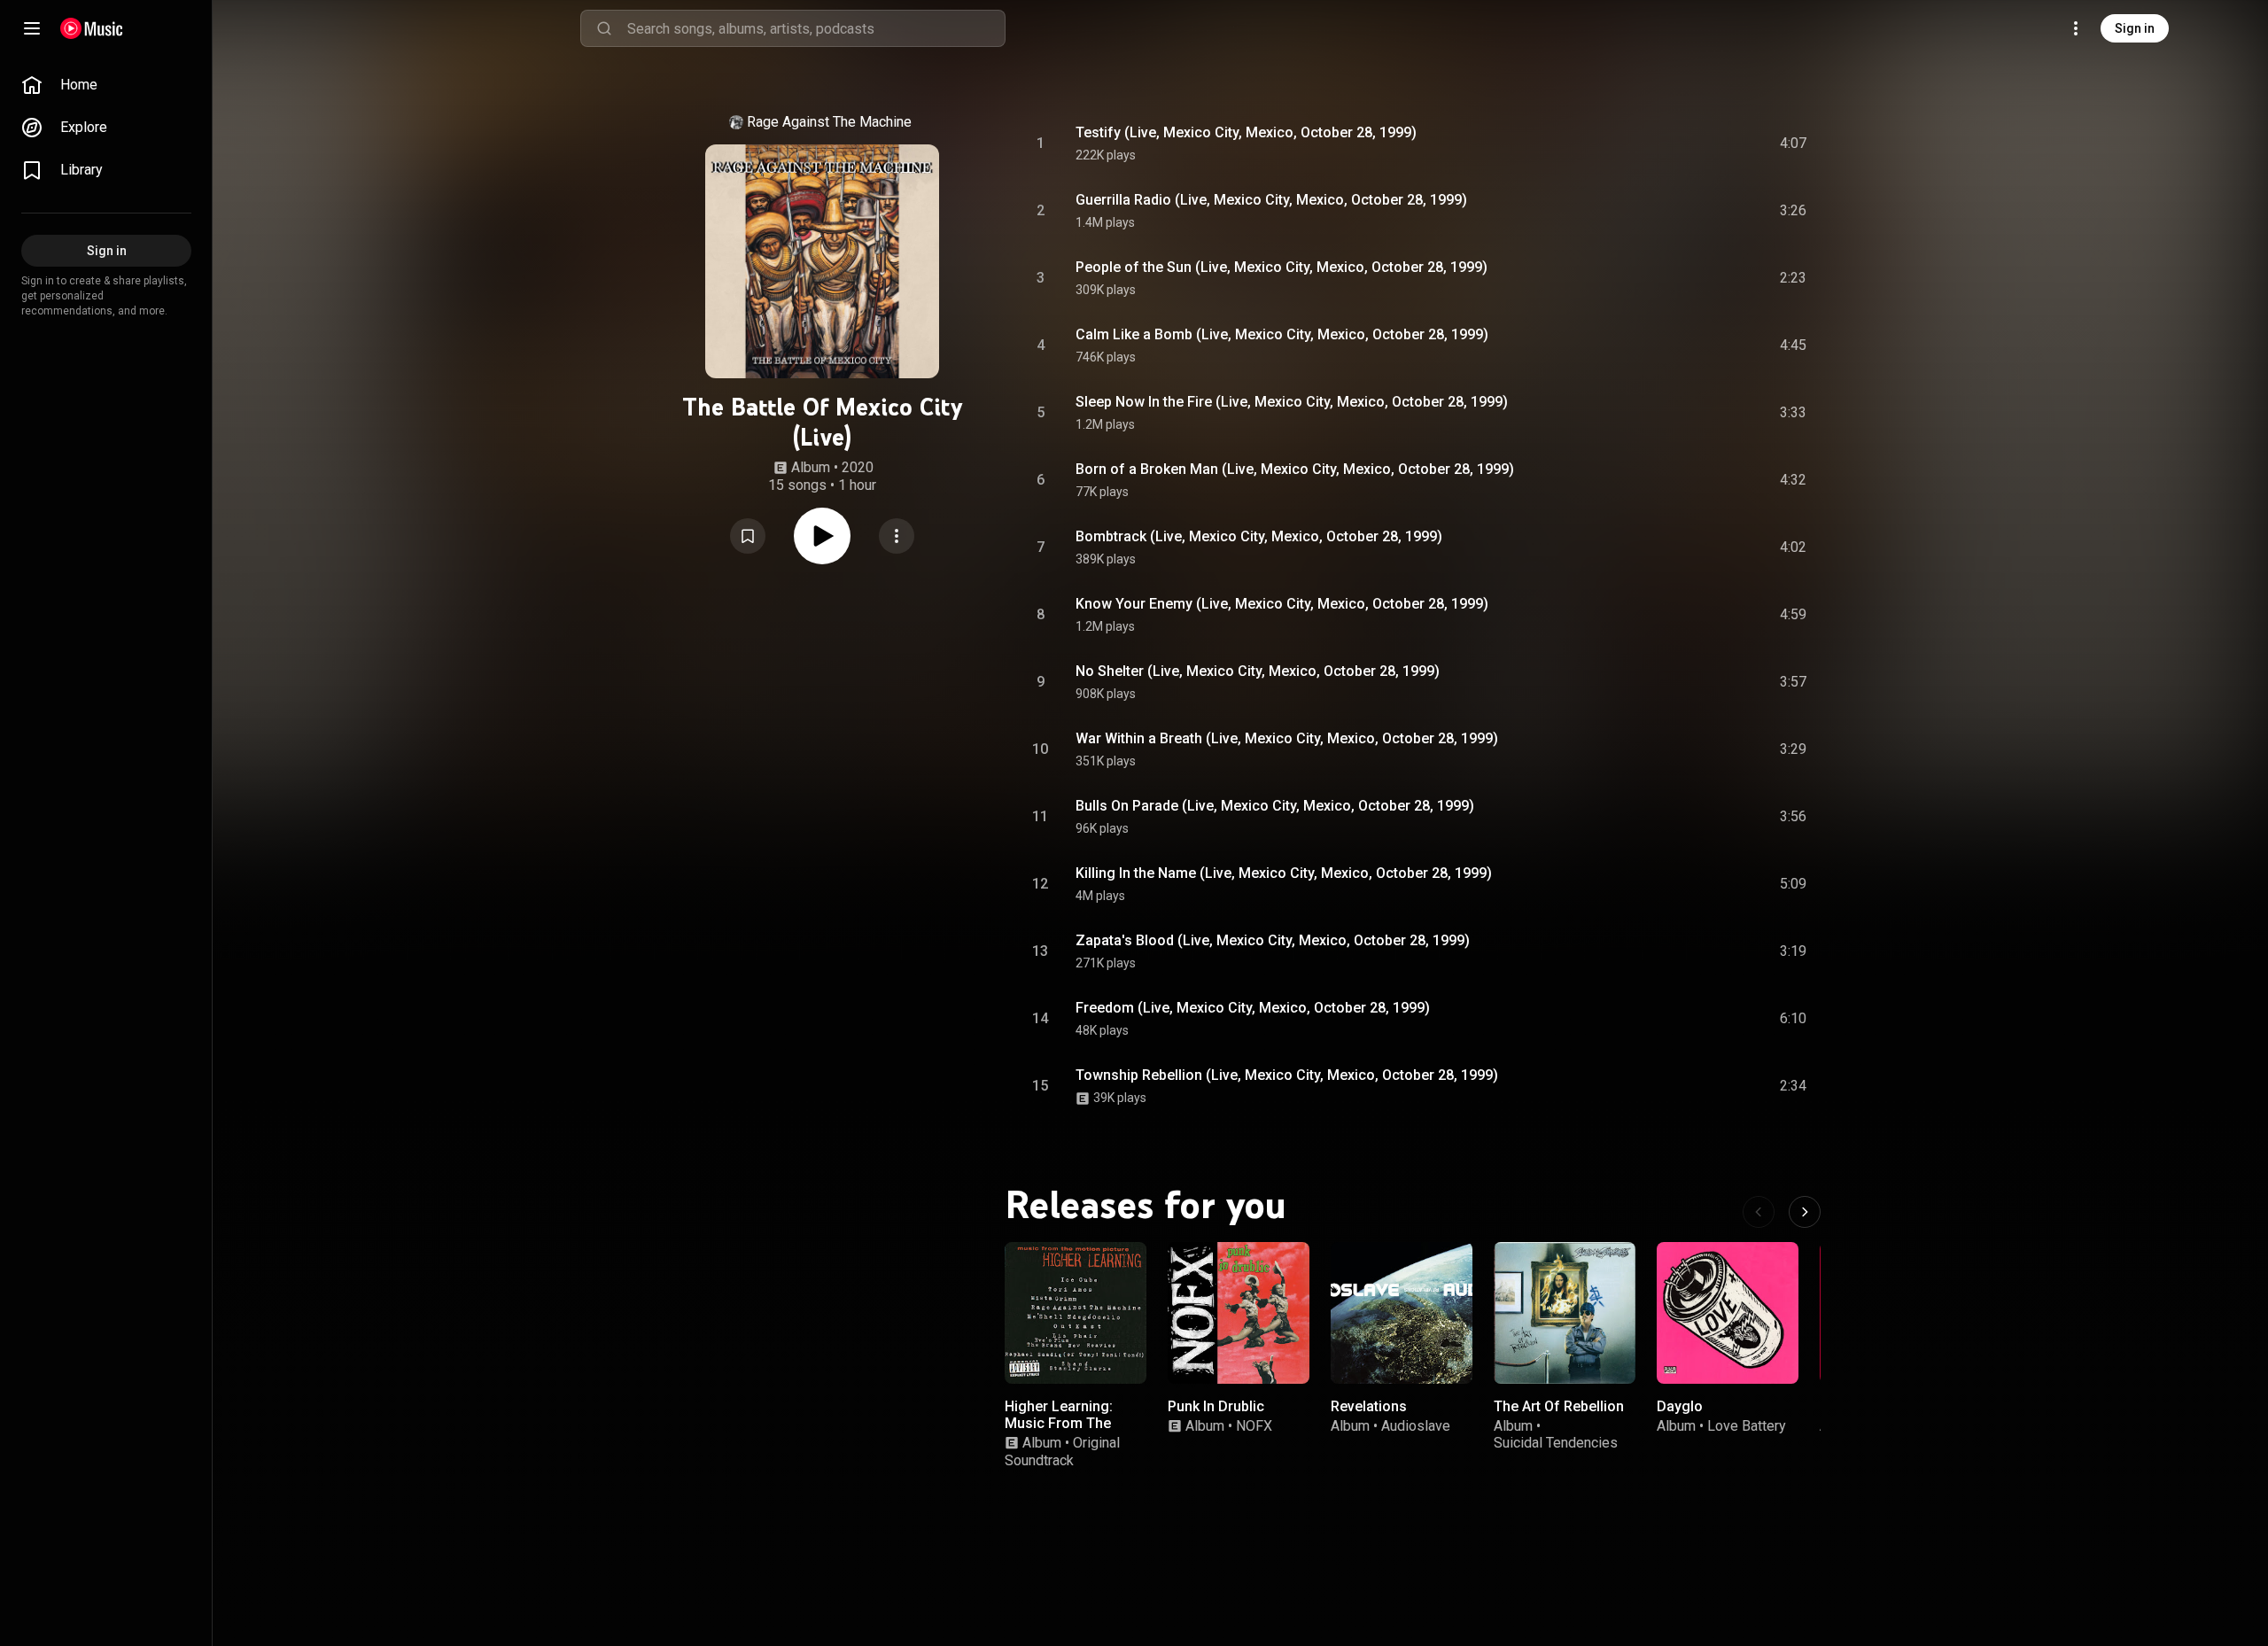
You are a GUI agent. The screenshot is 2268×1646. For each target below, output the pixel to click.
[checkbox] (1794, 144)
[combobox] (816, 28)
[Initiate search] (604, 28)
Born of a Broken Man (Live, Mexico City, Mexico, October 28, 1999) (1295, 469)
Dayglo (1680, 1406)
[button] (748, 536)
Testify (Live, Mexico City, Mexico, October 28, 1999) (1246, 132)
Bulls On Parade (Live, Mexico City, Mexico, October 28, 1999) (1275, 806)
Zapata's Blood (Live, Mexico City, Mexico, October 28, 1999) (1273, 940)
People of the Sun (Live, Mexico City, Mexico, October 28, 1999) (1282, 267)
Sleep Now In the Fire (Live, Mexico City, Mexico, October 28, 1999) (1292, 402)
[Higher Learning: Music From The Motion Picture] (1076, 1313)
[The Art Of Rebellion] (1565, 1313)
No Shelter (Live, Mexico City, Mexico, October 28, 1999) (1258, 671)
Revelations (1369, 1406)
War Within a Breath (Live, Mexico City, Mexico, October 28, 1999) (1287, 738)
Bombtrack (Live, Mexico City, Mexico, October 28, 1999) (1259, 536)
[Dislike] (1693, 144)
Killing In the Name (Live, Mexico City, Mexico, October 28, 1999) (1284, 873)
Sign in (2135, 28)
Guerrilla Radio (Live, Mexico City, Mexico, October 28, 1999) (1271, 200)
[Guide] (32, 28)
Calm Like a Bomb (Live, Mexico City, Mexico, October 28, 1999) (1282, 334)
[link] (106, 85)
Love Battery (1747, 1426)
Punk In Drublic (1216, 1406)
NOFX (1254, 1426)
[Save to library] (748, 536)
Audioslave (1416, 1426)
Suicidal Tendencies (1556, 1443)
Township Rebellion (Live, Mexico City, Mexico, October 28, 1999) (1287, 1075)
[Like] (1659, 144)
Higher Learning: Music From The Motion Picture (1059, 1423)
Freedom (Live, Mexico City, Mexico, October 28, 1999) (1253, 1008)
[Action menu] (897, 536)
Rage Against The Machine (829, 122)
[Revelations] (1402, 1313)
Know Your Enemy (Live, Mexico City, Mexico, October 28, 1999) (1282, 604)
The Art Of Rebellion (1559, 1406)
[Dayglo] (1728, 1313)
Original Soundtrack (1062, 1451)
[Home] (92, 28)
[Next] (1805, 1212)
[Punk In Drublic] (1239, 1313)
